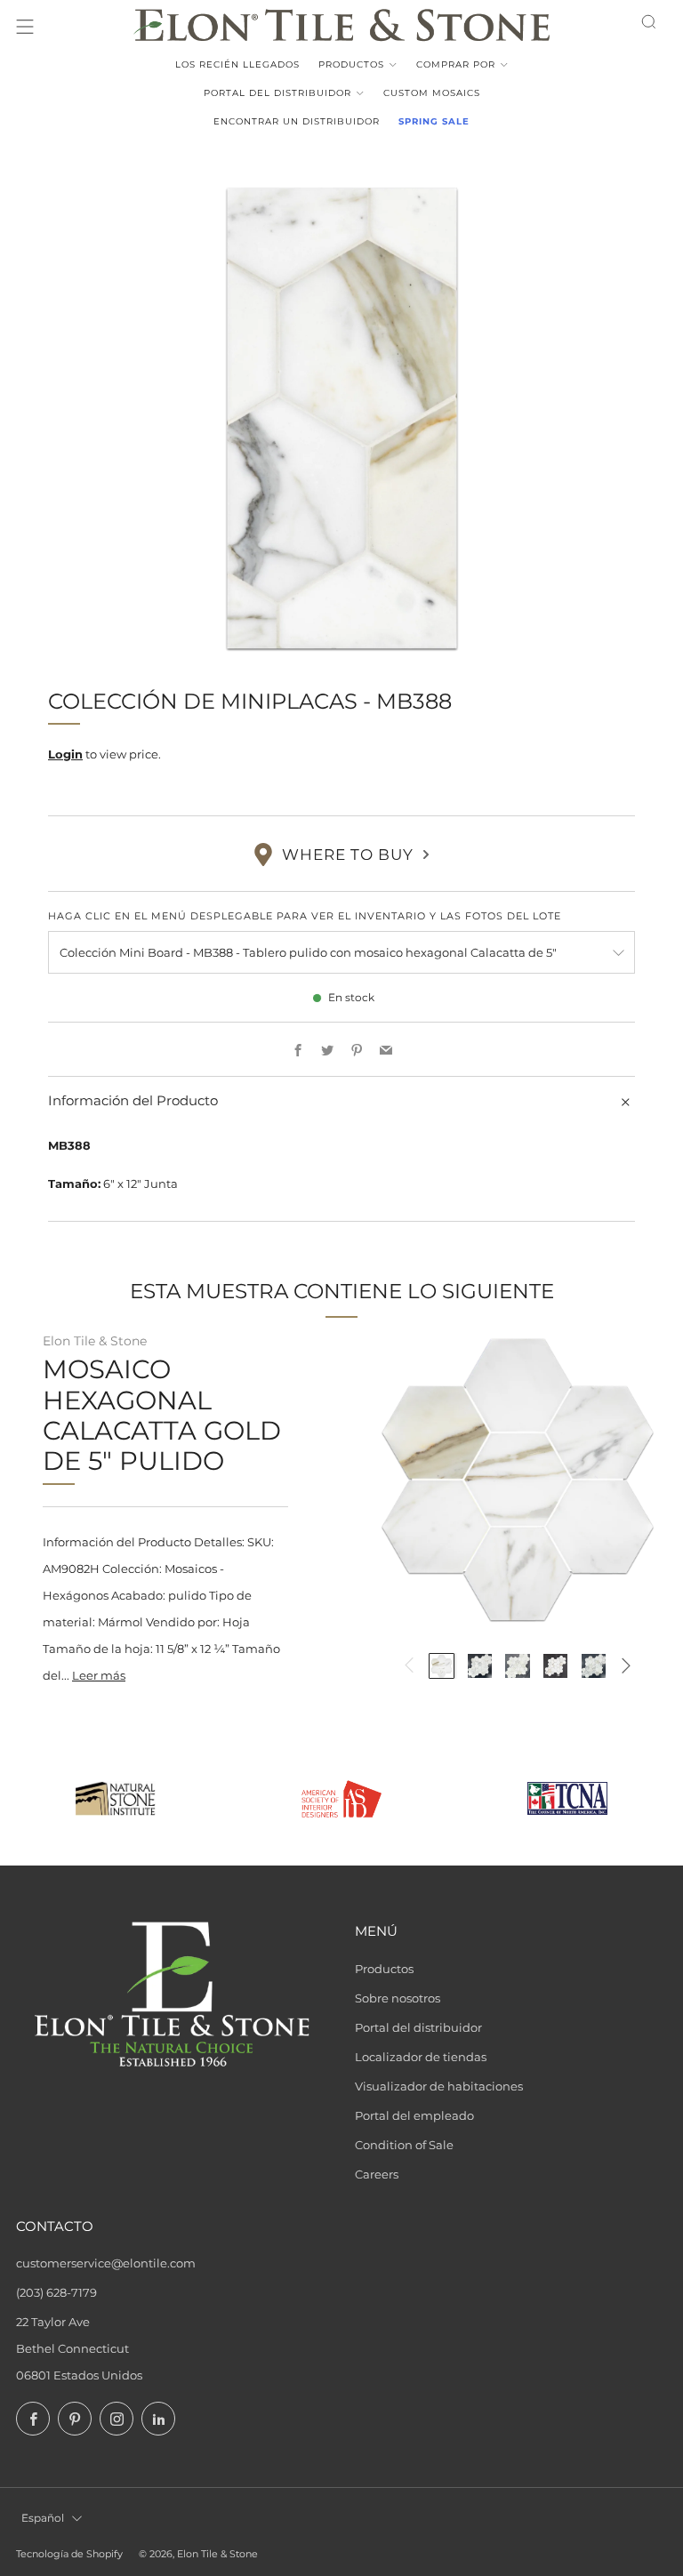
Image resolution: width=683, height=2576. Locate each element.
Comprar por (456, 64)
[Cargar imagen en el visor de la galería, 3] (517, 1666)
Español (43, 2518)
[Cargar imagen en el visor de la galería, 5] (594, 1666)
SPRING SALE (434, 121)
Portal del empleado (414, 2115)
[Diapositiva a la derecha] (627, 1666)
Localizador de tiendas (421, 2057)
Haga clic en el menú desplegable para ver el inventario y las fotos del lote (305, 916)
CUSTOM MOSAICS (432, 93)
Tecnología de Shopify (69, 2554)
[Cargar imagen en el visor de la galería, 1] (442, 1666)
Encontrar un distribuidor (297, 121)
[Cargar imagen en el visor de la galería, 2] (480, 1666)
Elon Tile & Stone (95, 1341)
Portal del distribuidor (277, 93)
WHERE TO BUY (348, 855)
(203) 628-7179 (56, 2292)
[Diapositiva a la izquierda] (409, 1666)
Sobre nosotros (398, 1998)
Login (65, 754)
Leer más (99, 1675)
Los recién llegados (237, 64)
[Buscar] (649, 22)
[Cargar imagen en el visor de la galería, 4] (555, 1666)
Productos (351, 64)
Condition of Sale (404, 2145)
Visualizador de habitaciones (439, 2086)
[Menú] (25, 27)
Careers (377, 2174)
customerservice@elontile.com (106, 2263)
